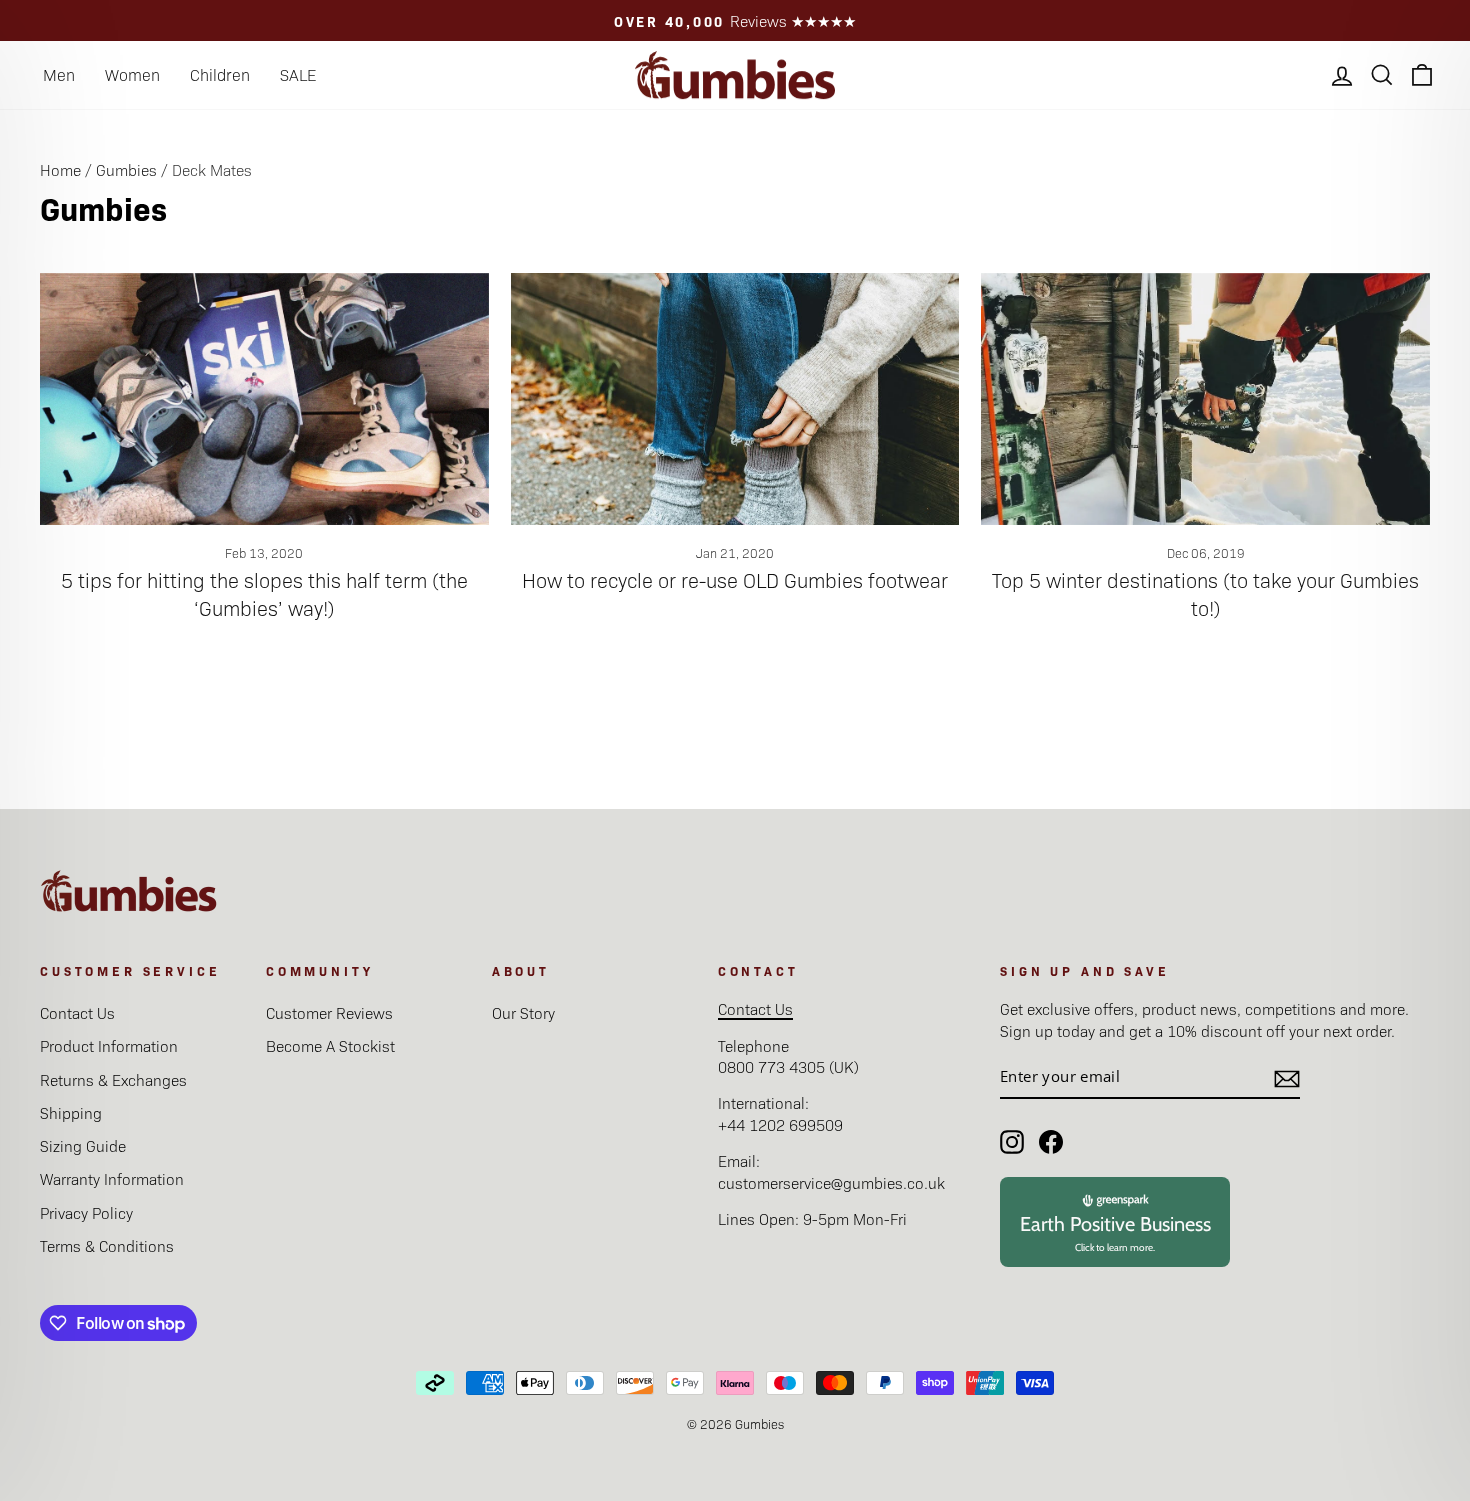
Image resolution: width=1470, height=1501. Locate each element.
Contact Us (77, 1012)
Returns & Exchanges (113, 1079)
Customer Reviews (329, 1012)
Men (59, 74)
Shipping (71, 1112)
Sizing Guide (83, 1145)
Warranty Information (112, 1178)
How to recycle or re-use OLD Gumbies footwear (735, 580)
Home (60, 169)
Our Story (523, 1012)
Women (132, 74)
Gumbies (126, 169)
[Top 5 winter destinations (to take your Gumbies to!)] (1205, 399)
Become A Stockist (330, 1045)
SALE (298, 74)
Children (220, 74)
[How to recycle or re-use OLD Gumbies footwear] (735, 399)
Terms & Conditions (107, 1245)
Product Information (109, 1045)
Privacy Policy (86, 1212)
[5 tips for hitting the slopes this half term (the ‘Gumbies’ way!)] (264, 399)
